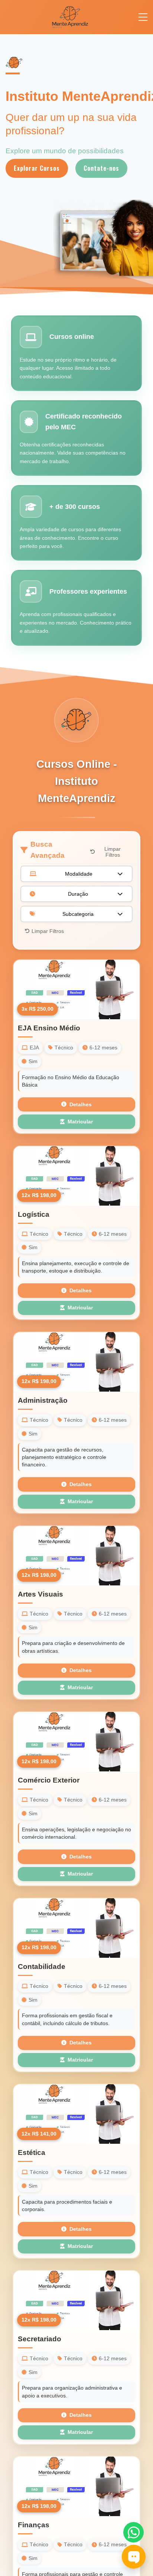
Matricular (80, 1122)
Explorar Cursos (37, 168)
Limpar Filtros (113, 852)
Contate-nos (101, 168)
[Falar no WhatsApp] (134, 2532)
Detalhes (81, 1105)
